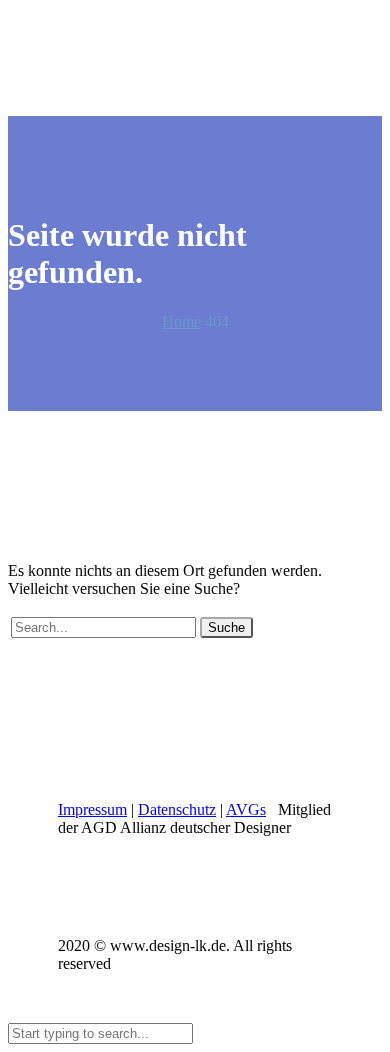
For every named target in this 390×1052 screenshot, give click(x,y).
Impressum (92, 809)
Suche (226, 627)
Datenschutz (177, 809)
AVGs (246, 809)
